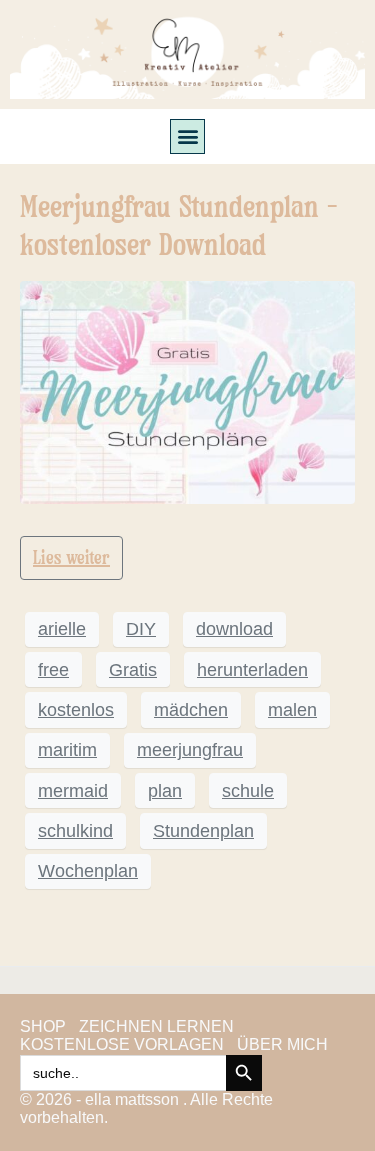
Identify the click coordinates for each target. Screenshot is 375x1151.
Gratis (133, 670)
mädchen (191, 710)
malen (292, 710)
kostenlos (76, 710)
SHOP (43, 1026)
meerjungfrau (190, 750)
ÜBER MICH (282, 1044)
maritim (67, 750)
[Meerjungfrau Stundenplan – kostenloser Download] (187, 390)
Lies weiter (71, 557)
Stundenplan (203, 831)
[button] (187, 136)
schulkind (75, 831)
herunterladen (252, 670)
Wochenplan (88, 871)
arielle (62, 629)
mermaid (73, 791)
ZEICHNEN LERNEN (156, 1026)
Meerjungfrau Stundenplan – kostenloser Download (179, 225)
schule (248, 791)
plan (165, 791)
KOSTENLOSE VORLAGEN (122, 1044)
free (53, 670)
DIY (141, 629)
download (234, 629)
